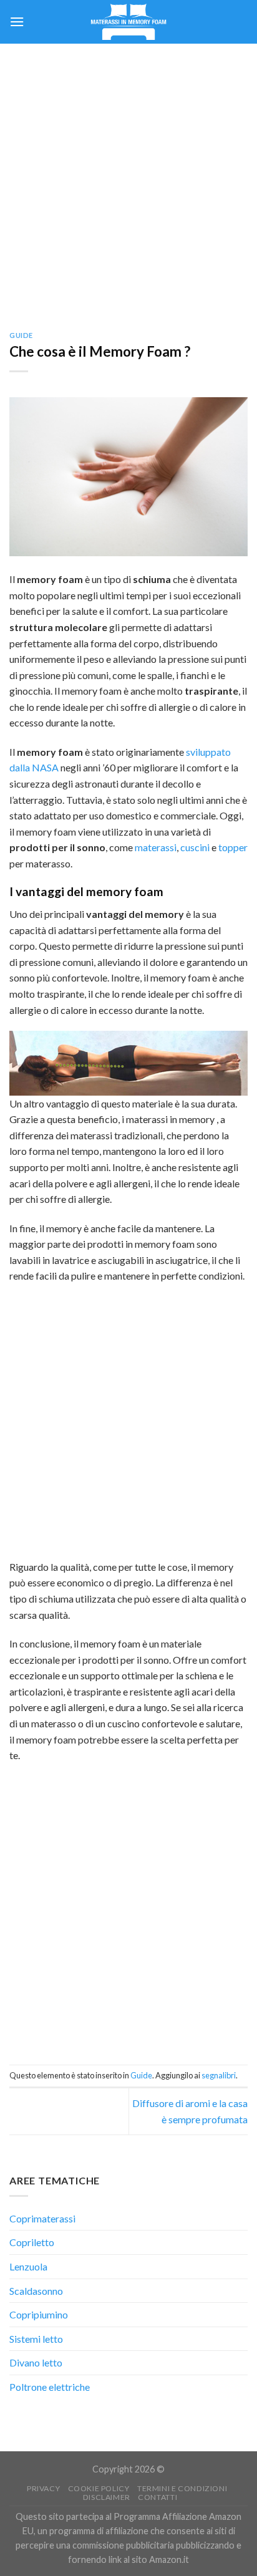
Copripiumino (39, 2314)
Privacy (43, 2488)
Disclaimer (107, 2497)
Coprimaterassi (42, 2218)
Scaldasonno (36, 2291)
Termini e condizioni (182, 2488)
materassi (156, 847)
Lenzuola (28, 2266)
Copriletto (32, 2242)
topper (233, 847)
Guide (21, 335)
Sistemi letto (36, 2339)
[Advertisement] (128, 178)
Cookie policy (99, 2488)
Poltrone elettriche (50, 2387)
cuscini (195, 847)
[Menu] (17, 22)
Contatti (158, 2497)
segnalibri (219, 2075)
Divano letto (36, 2362)
